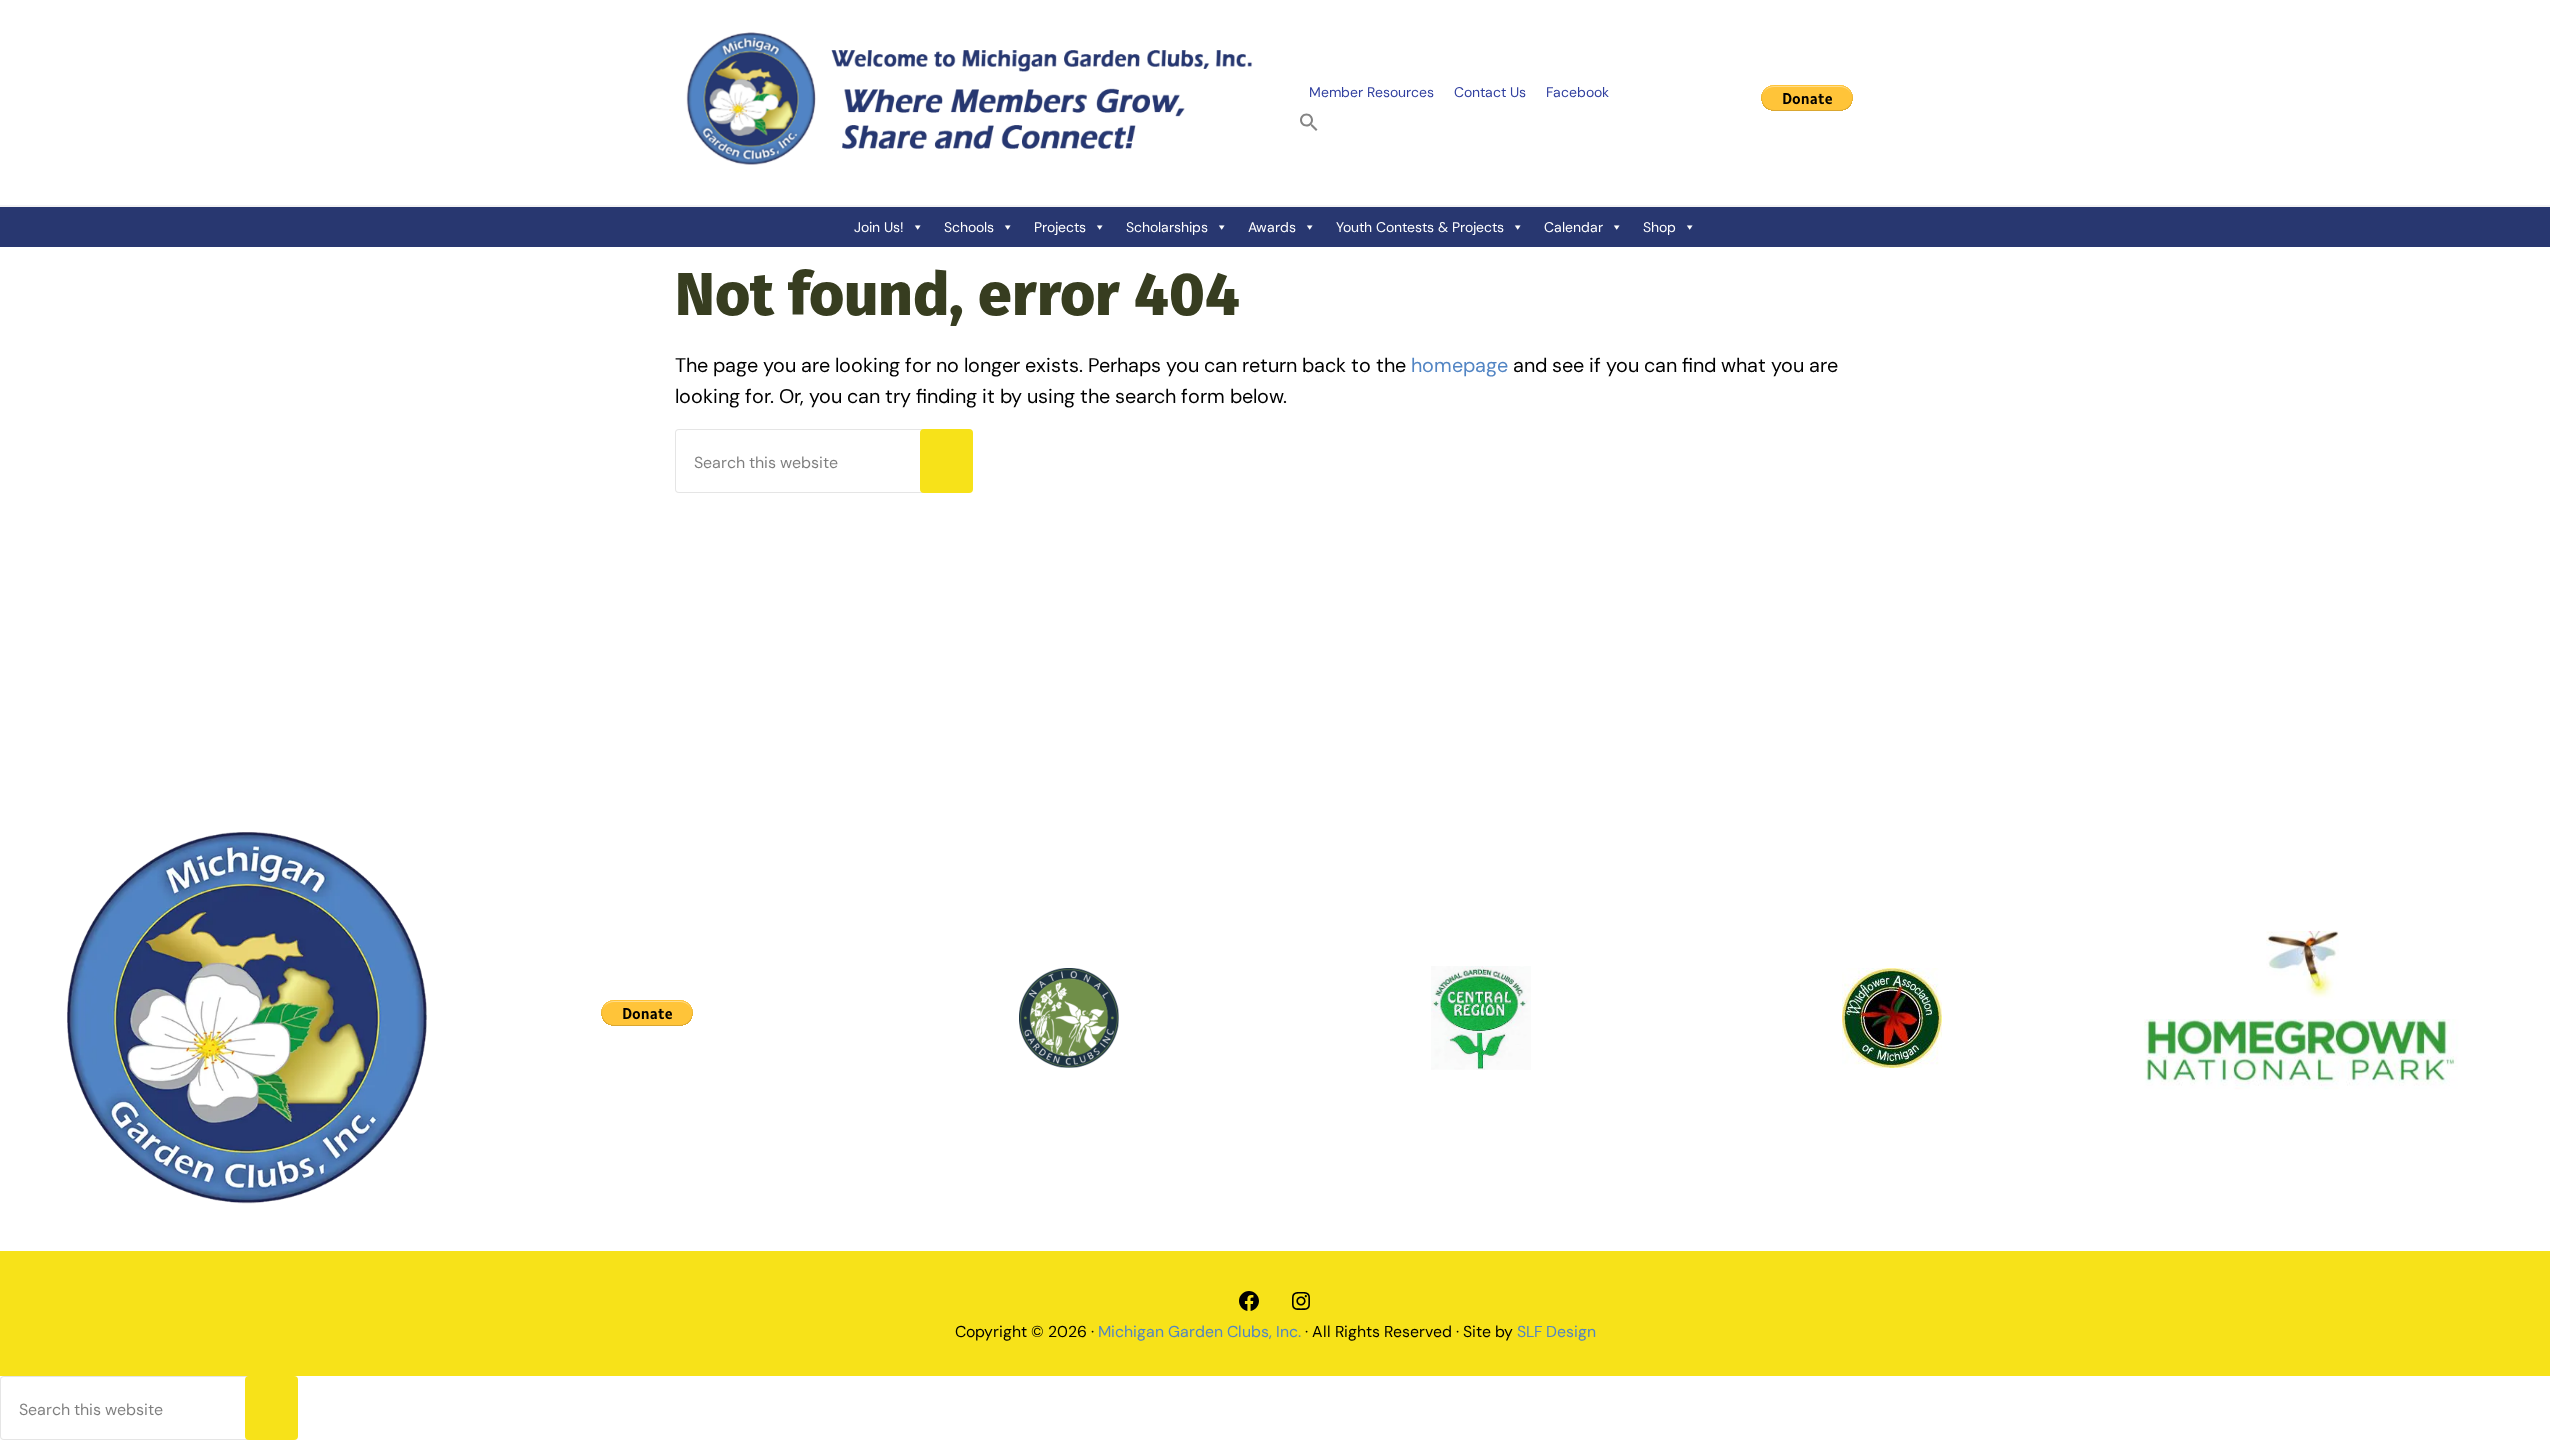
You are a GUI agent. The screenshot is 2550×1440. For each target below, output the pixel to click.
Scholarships (1167, 227)
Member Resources (1371, 92)
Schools (969, 227)
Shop (1659, 227)
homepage (1459, 365)
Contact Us (1490, 92)
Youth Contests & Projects (1420, 227)
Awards (1272, 227)
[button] (1309, 123)
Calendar (1573, 227)
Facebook (1577, 92)
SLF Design (1556, 1331)
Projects (1060, 227)
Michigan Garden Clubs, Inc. (1199, 1331)
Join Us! (879, 227)
